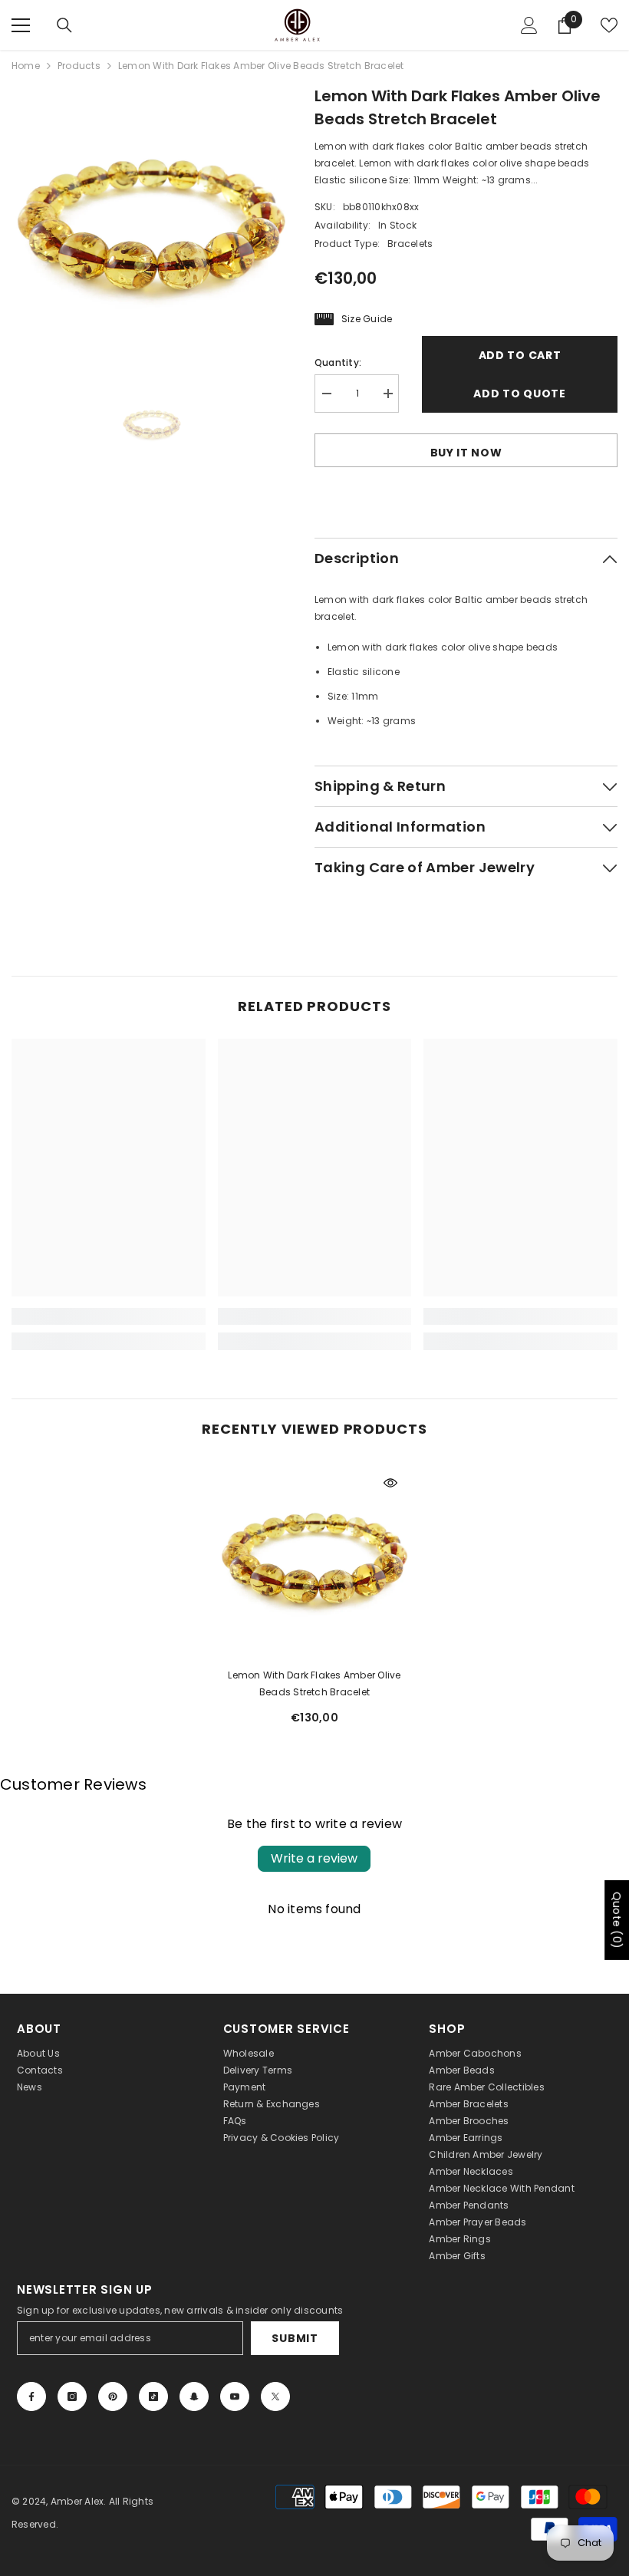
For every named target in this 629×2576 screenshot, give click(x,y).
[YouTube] (235, 2396)
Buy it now (466, 453)
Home (26, 66)
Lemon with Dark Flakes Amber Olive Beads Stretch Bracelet (314, 1683)
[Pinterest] (113, 2396)
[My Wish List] (609, 25)
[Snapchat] (194, 2396)
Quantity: (338, 362)
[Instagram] (72, 2396)
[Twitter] (275, 2396)
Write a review (314, 1858)
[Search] (64, 25)
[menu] (21, 25)
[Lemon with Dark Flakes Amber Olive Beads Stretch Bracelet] (315, 1558)
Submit (295, 2338)
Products (79, 66)
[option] (151, 224)
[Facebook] (31, 2396)
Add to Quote (519, 394)
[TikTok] (153, 2396)
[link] (109, 1316)
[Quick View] (390, 1483)
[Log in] (529, 25)
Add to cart (520, 355)
